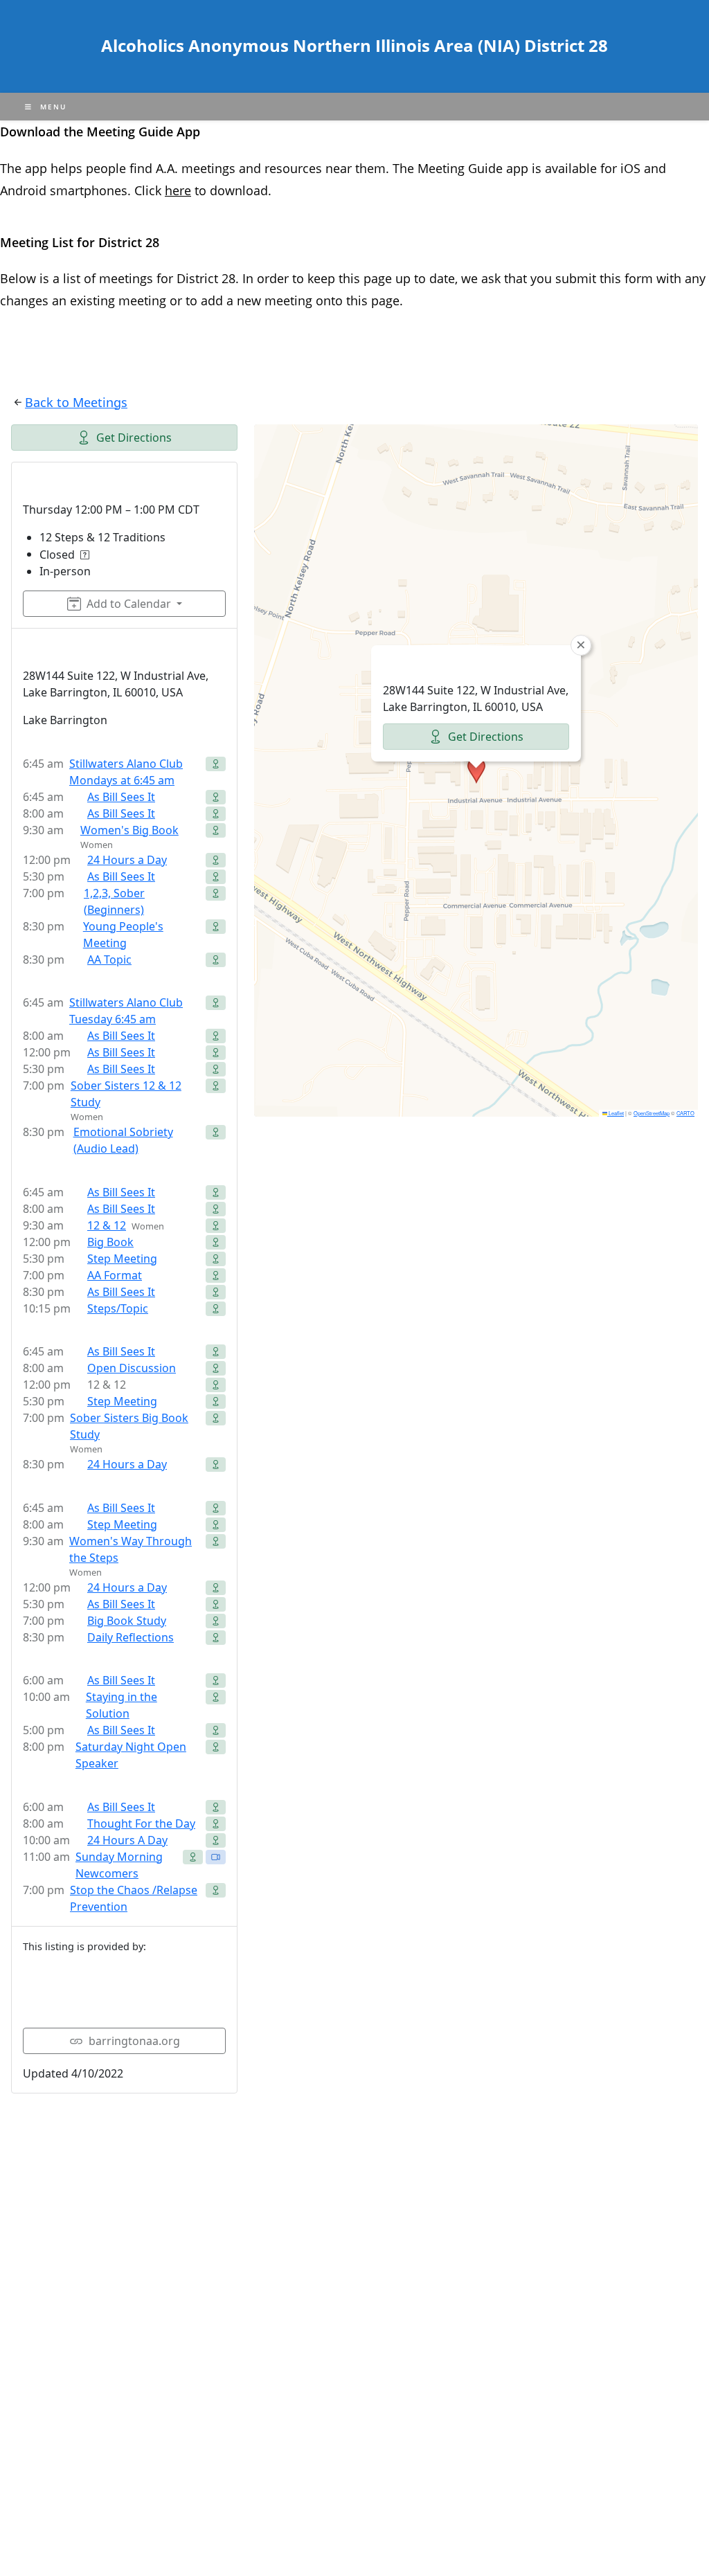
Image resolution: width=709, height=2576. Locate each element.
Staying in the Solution (122, 1705)
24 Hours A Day (127, 1840)
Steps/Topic (118, 1308)
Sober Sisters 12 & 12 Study (126, 1094)
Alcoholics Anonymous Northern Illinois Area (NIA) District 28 (354, 45)
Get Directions (134, 438)
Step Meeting (122, 1259)
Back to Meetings (76, 402)
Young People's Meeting (123, 935)
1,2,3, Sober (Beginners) (114, 901)
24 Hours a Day (127, 860)
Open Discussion (132, 1368)
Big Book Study (127, 1621)
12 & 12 (107, 1225)
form (640, 278)
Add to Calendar (129, 604)
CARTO (685, 1113)
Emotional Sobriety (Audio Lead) (123, 1140)
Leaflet (616, 1113)
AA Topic (109, 960)
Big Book (110, 1242)
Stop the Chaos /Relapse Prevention (134, 1898)
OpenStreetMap (652, 1113)
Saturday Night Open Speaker (131, 1755)
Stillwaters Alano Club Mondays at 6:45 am (126, 772)
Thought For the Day (141, 1823)
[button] (476, 771)
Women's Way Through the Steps (131, 1549)
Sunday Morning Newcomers (119, 1865)
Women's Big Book (129, 830)
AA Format (115, 1275)
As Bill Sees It (121, 797)
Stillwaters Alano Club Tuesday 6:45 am (126, 1011)
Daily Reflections (131, 1637)
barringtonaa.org (134, 2041)
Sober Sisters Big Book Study (129, 1426)
